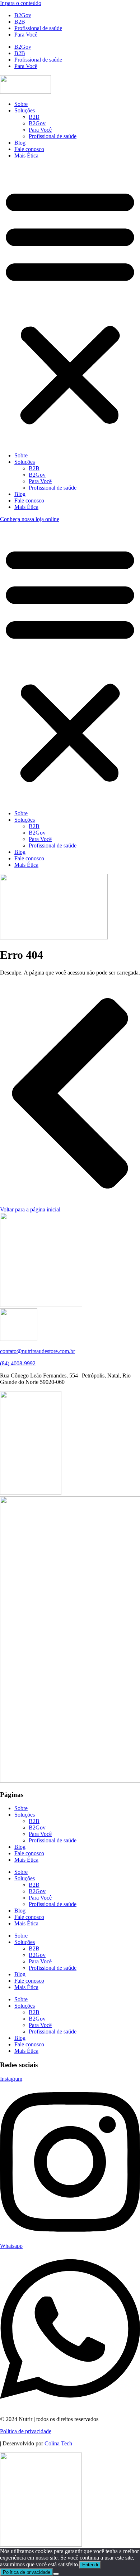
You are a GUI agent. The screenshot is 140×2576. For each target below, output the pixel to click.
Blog (20, 143)
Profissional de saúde (38, 28)
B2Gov (23, 15)
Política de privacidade (26, 2431)
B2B (20, 22)
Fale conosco (29, 149)
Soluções (25, 110)
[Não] (56, 2574)
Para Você (26, 35)
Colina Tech (58, 2443)
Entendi (90, 2565)
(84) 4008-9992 (18, 1363)
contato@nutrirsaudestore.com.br (38, 1351)
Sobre (21, 104)
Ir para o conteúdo (21, 3)
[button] (70, 306)
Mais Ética (26, 155)
